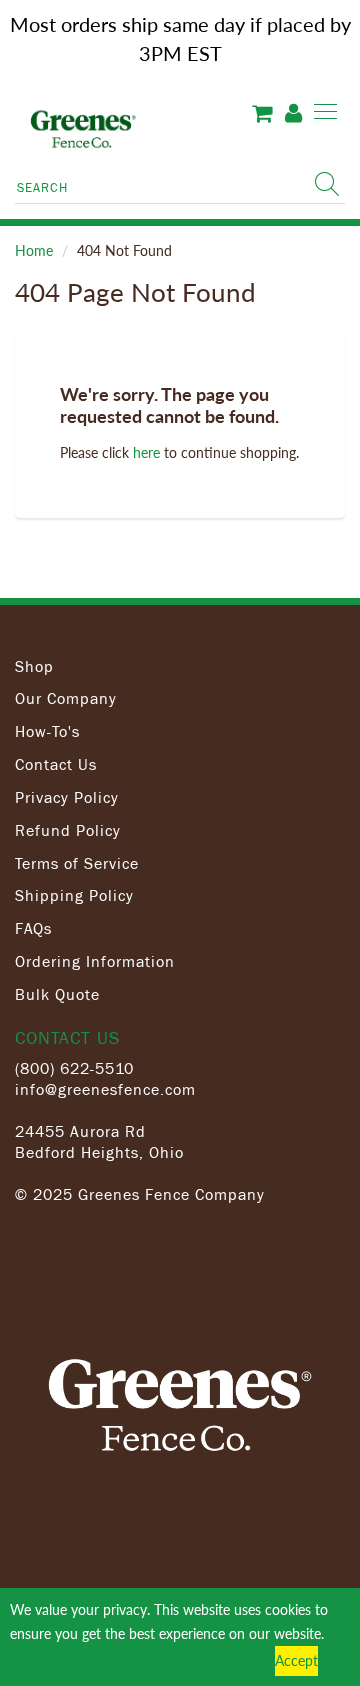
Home (34, 250)
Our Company (66, 698)
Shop (34, 666)
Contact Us (56, 764)
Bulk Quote (57, 994)
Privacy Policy (67, 797)
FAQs (33, 928)
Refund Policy (68, 830)
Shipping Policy (74, 895)
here (146, 452)
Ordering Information (95, 961)
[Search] (327, 184)
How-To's (47, 731)
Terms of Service (77, 863)
